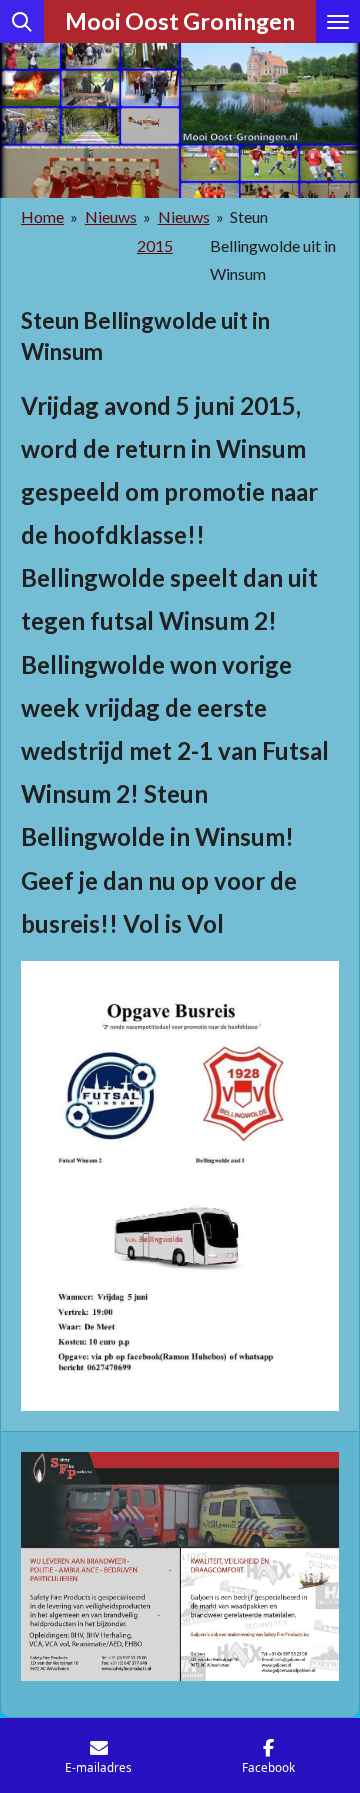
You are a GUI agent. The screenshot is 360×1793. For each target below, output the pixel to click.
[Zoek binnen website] (22, 21)
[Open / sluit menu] (338, 21)
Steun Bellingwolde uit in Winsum (273, 245)
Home (42, 216)
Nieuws (111, 216)
